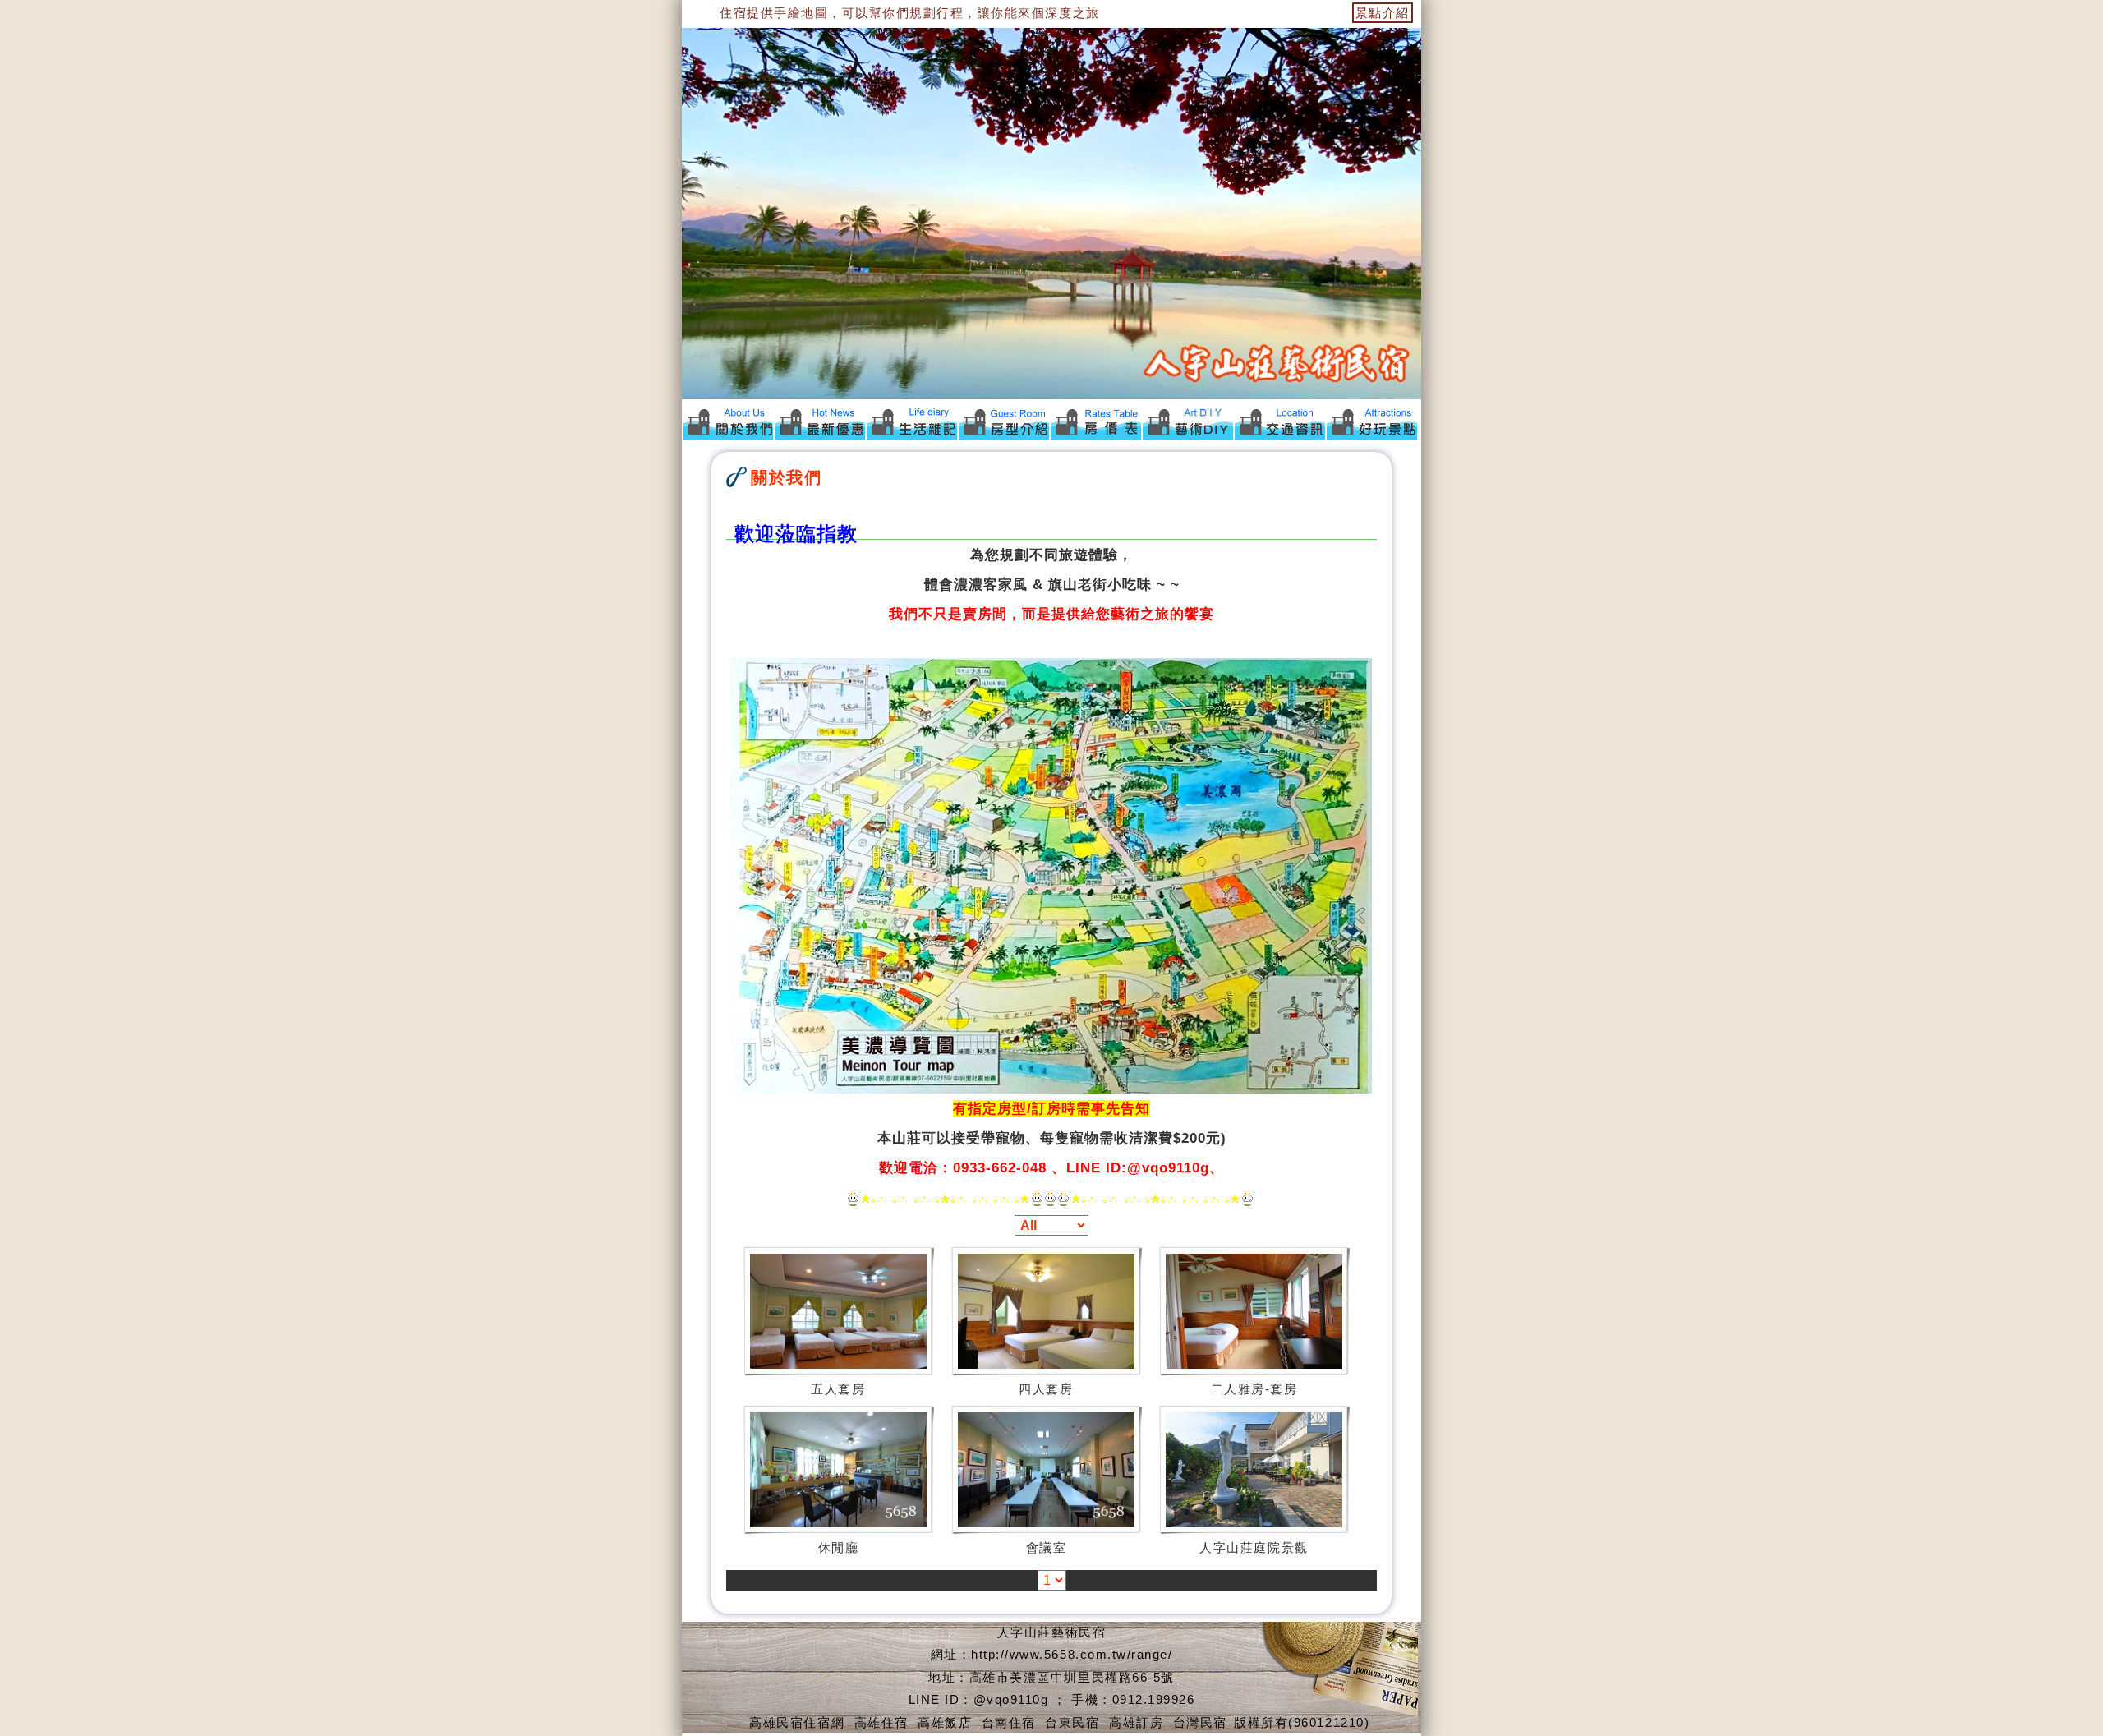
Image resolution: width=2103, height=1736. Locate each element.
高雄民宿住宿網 (797, 1722)
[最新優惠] (820, 421)
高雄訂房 (1136, 1722)
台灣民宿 (1200, 1722)
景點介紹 (1383, 13)
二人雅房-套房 (1254, 1389)
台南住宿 (1009, 1722)
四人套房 (1046, 1389)
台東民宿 (1072, 1722)
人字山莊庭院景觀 (1254, 1547)
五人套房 (838, 1389)
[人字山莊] (912, 421)
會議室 (1047, 1547)
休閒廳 (839, 1547)
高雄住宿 (881, 1722)
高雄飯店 (945, 1722)
